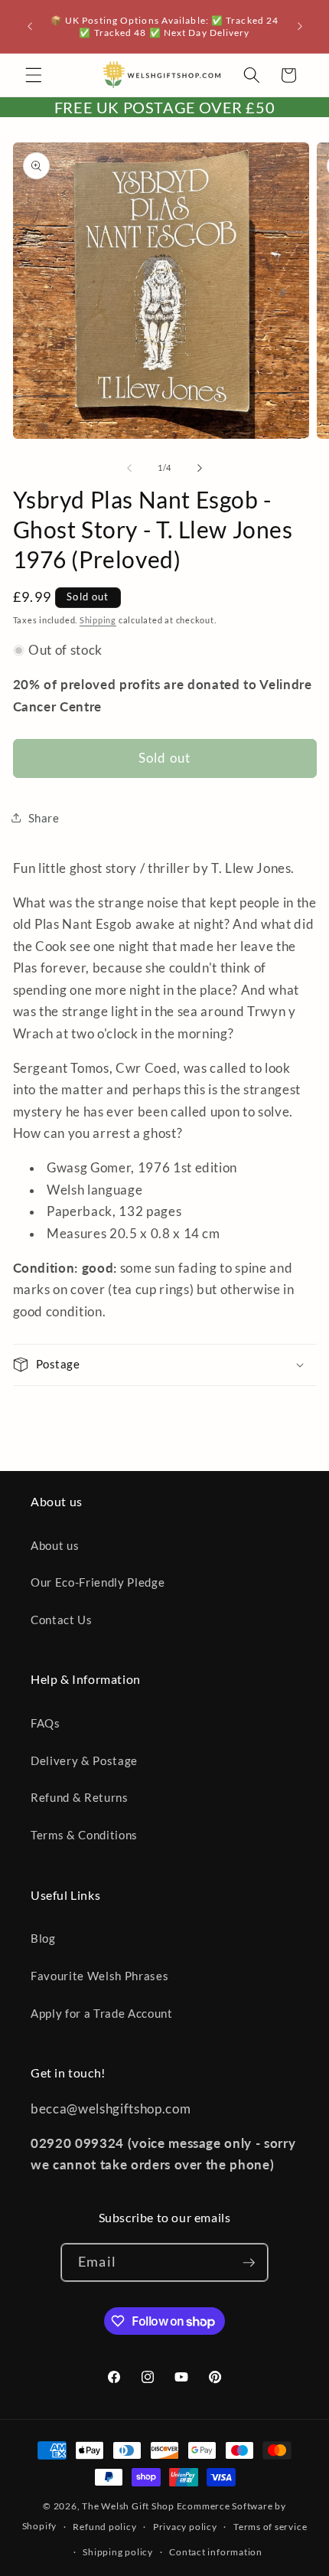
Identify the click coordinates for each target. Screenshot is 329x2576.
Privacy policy (185, 2527)
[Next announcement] (300, 27)
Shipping (98, 620)
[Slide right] (200, 468)
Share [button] (44, 818)
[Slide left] (129, 468)
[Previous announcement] (30, 27)
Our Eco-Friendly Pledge (98, 1582)
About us (55, 1545)
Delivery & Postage (84, 1760)
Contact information (216, 2552)
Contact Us (62, 1620)
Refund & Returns (80, 1797)
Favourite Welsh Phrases (99, 1976)
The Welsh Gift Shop (128, 2506)
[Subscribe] (249, 2263)
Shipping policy (118, 2552)
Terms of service (270, 2527)
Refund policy (104, 2527)
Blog (43, 1938)
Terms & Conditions (84, 1835)
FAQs (46, 1723)
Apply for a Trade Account (102, 2013)
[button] (34, 75)
